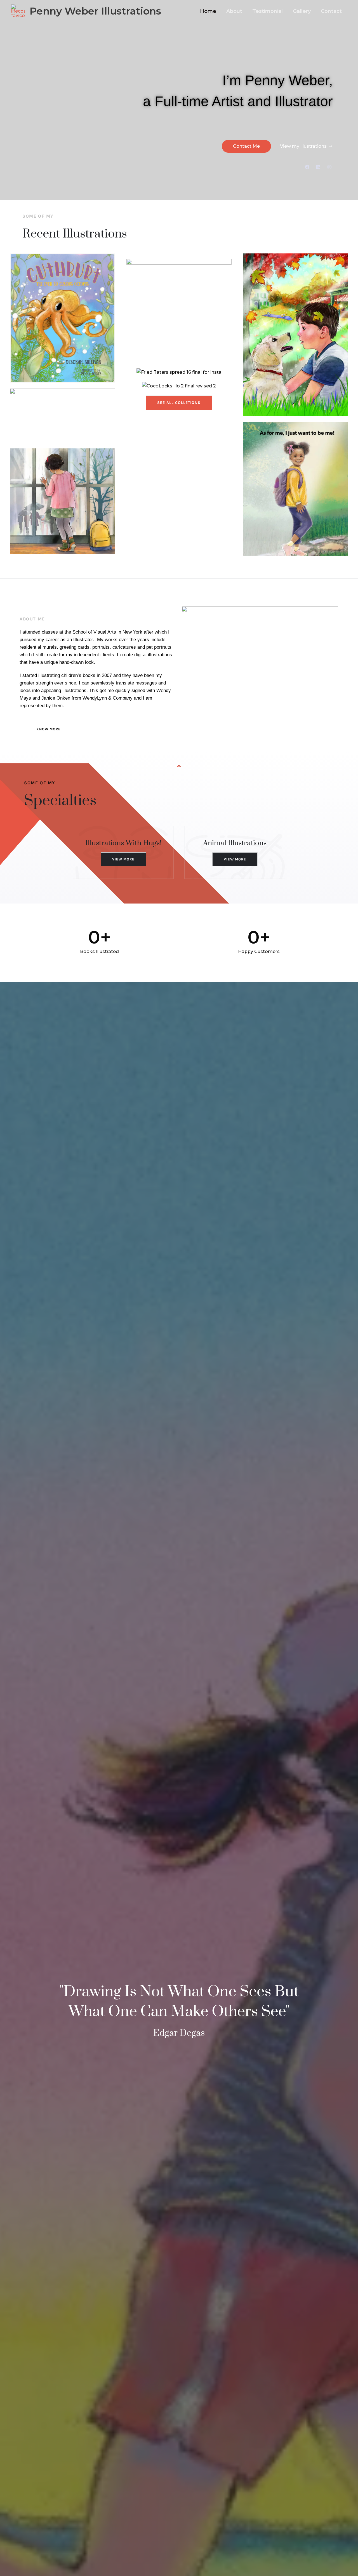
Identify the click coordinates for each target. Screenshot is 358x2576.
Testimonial (268, 11)
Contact (331, 11)
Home (208, 11)
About (234, 11)
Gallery (302, 11)
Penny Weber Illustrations (95, 11)
